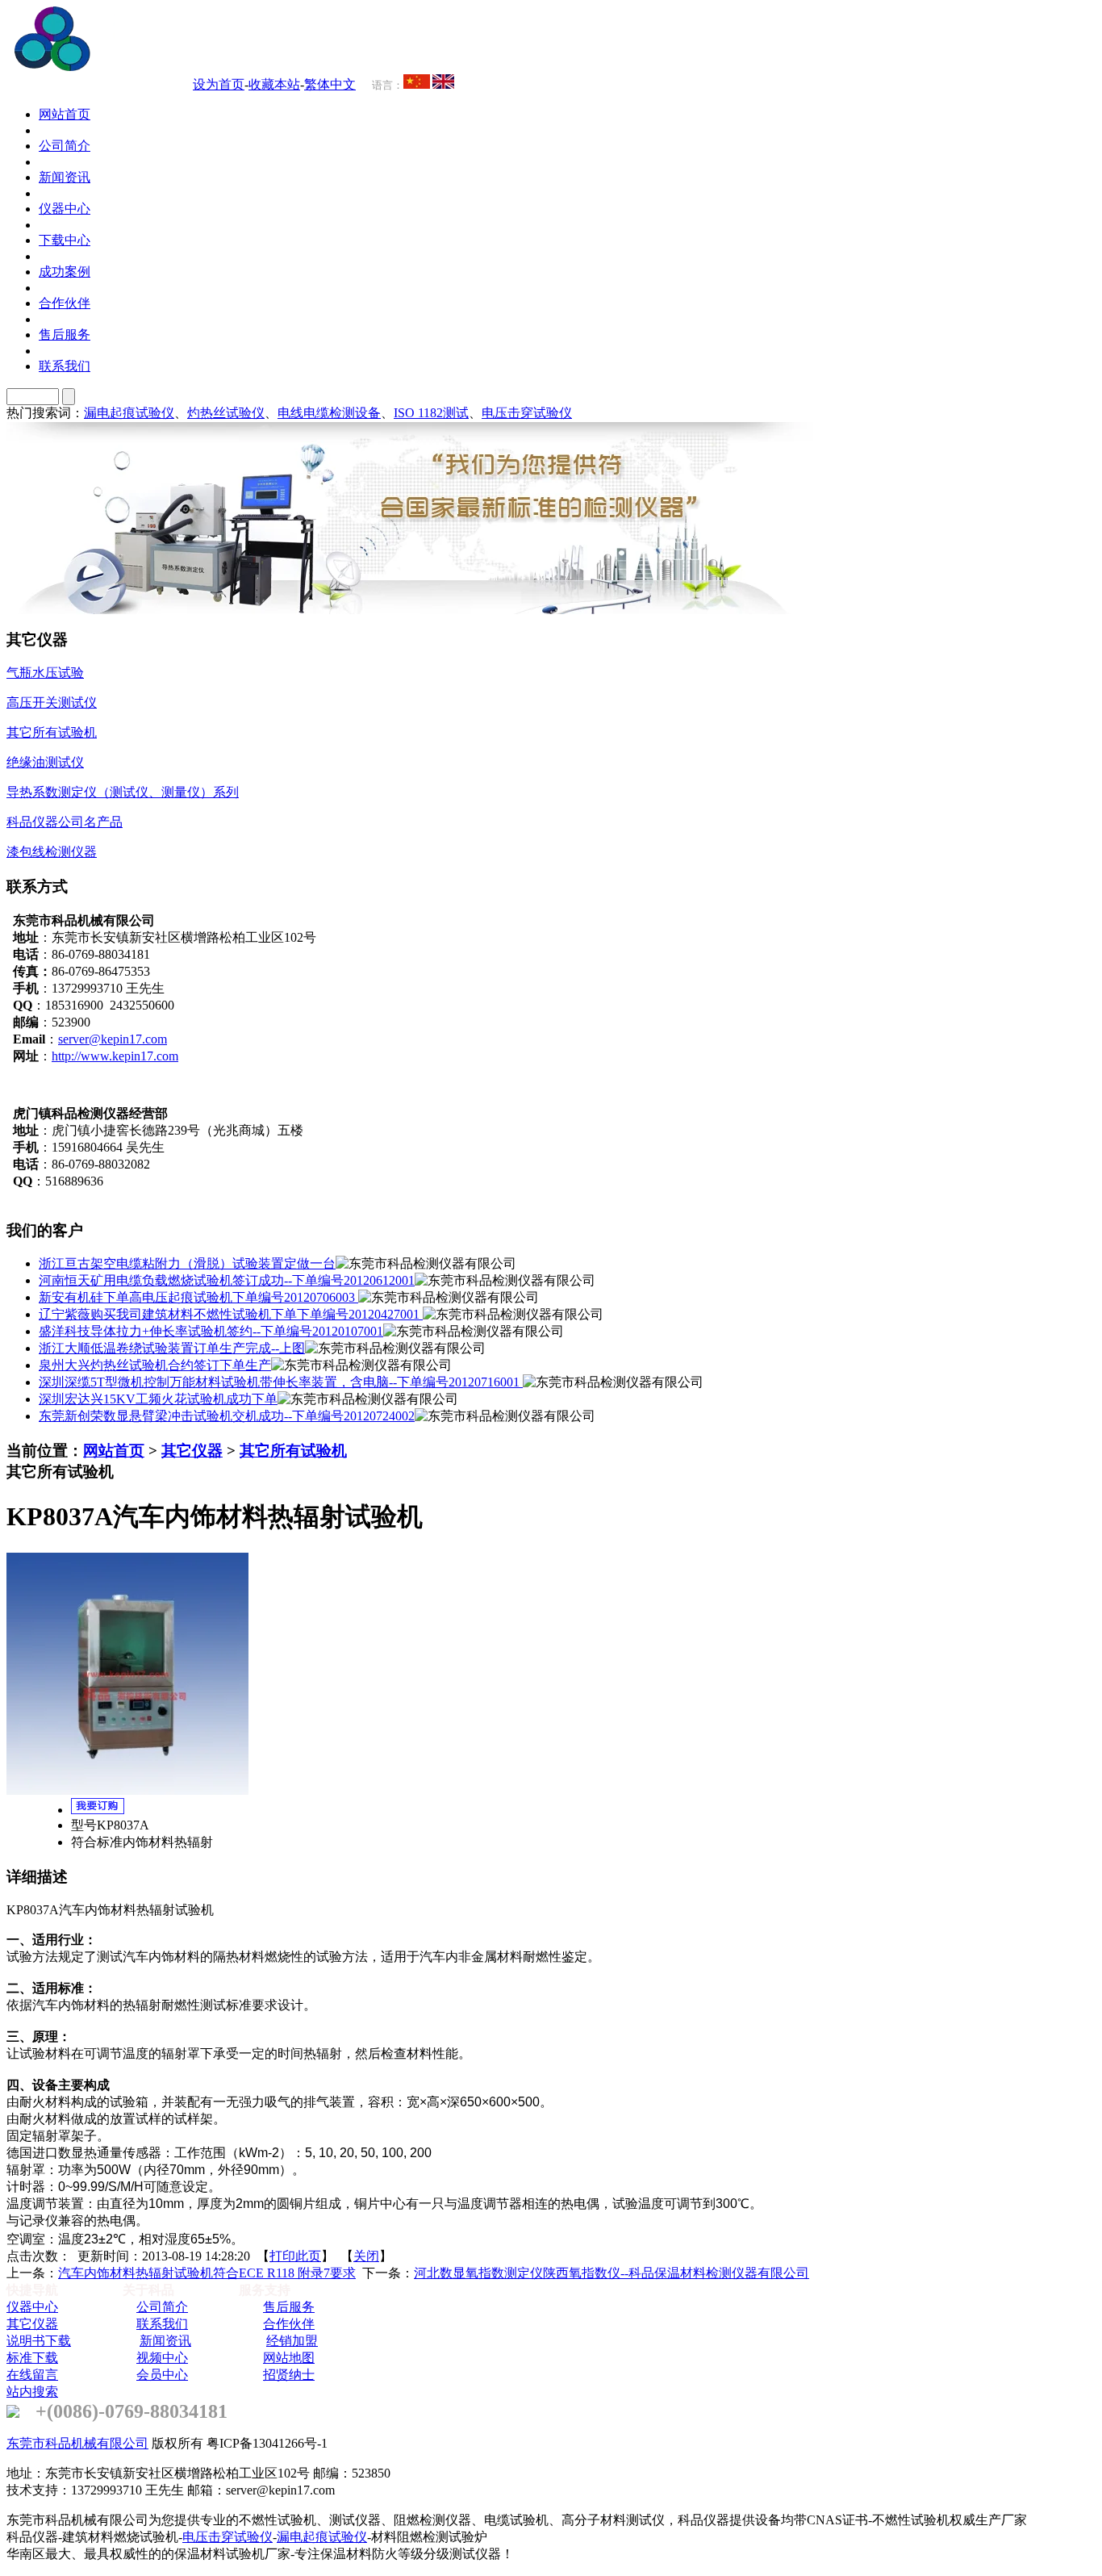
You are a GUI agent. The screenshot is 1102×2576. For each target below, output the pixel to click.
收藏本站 (274, 84)
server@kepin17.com (113, 1039)
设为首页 (219, 84)
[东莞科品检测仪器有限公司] (145, 67)
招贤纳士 (289, 2375)
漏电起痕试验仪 (129, 413)
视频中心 (162, 2358)
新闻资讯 (165, 2341)
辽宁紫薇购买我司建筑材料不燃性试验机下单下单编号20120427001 (231, 1314)
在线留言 (32, 2375)
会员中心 (162, 2375)
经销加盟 (292, 2341)
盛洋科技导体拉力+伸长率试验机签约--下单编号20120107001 (211, 1331)
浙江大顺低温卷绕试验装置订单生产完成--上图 (172, 1348)
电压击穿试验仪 (527, 413)
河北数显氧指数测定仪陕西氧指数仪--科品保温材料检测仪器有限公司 (612, 2273)
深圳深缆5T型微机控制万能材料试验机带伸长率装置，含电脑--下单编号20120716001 (281, 1382)
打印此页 (295, 2256)
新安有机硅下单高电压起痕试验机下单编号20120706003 (198, 1297)
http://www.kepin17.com (115, 1056)
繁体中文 (330, 84)
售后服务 (289, 2307)
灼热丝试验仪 (226, 413)
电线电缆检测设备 (329, 413)
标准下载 (32, 2358)
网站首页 (114, 1451)
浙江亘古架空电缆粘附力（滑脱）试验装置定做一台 (187, 1263)
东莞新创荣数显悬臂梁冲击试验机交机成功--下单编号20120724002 (227, 1416)
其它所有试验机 (293, 1451)
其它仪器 (192, 1451)
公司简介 (162, 2307)
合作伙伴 (289, 2324)
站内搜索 (32, 2392)
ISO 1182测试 (431, 413)
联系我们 (162, 2324)
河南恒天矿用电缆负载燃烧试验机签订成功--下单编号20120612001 (227, 1280)
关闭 (366, 2256)
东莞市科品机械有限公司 (77, 2443)
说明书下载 (39, 2341)
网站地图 (289, 2358)
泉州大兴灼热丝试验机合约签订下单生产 (155, 1365)
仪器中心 (32, 2307)
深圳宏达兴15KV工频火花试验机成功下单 (158, 1399)
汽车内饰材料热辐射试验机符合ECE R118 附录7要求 (207, 2273)
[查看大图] (127, 1790)
